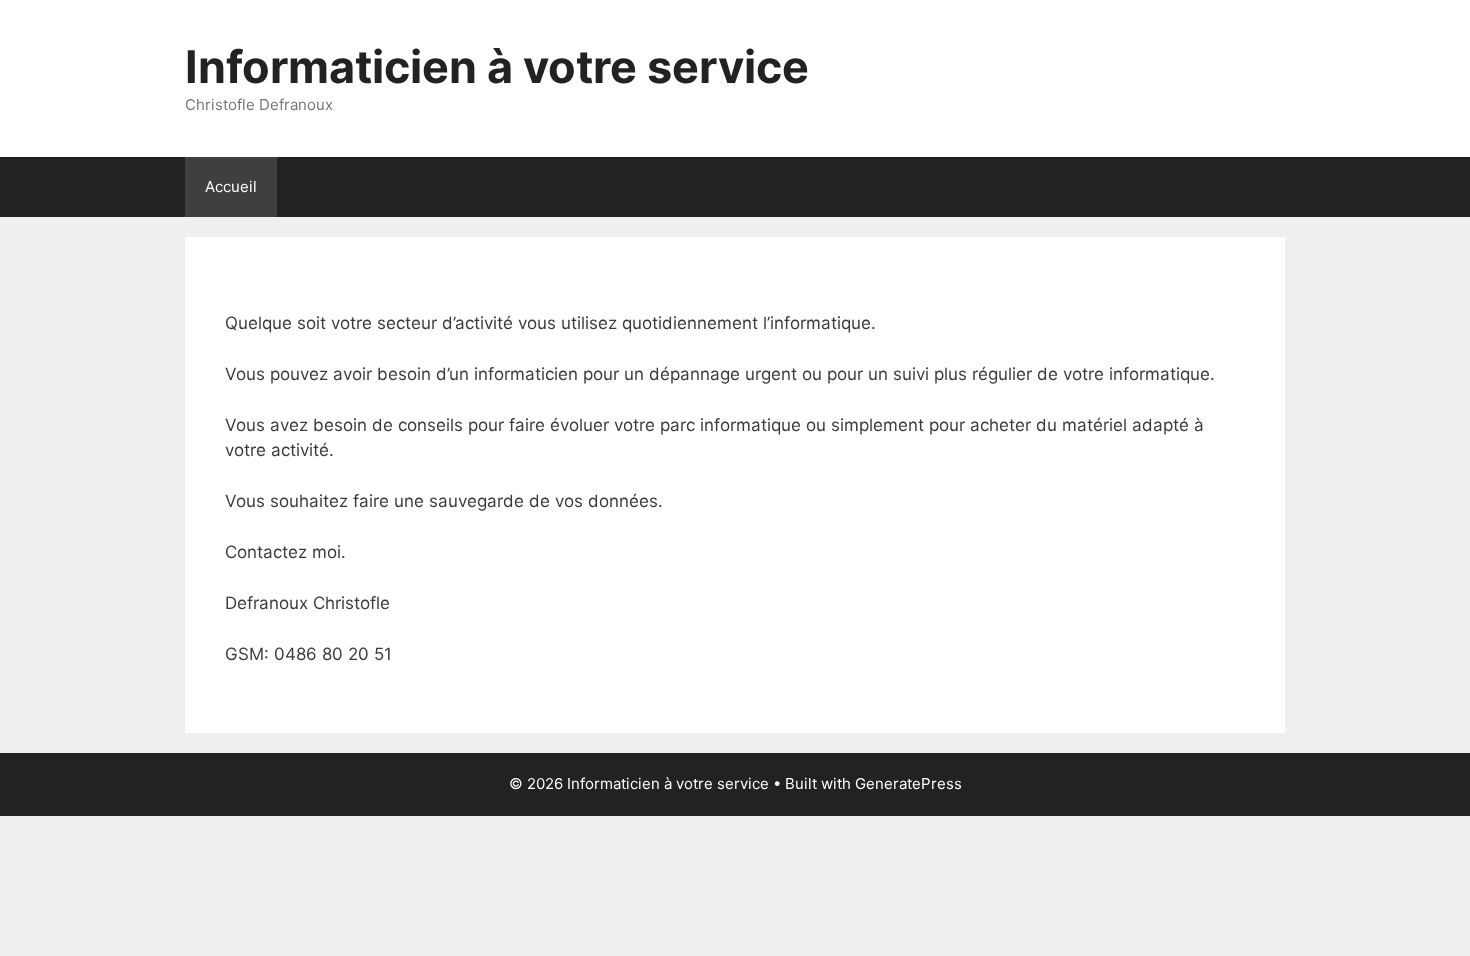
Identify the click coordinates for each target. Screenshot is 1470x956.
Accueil (231, 186)
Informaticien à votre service (497, 66)
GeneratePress (908, 783)
